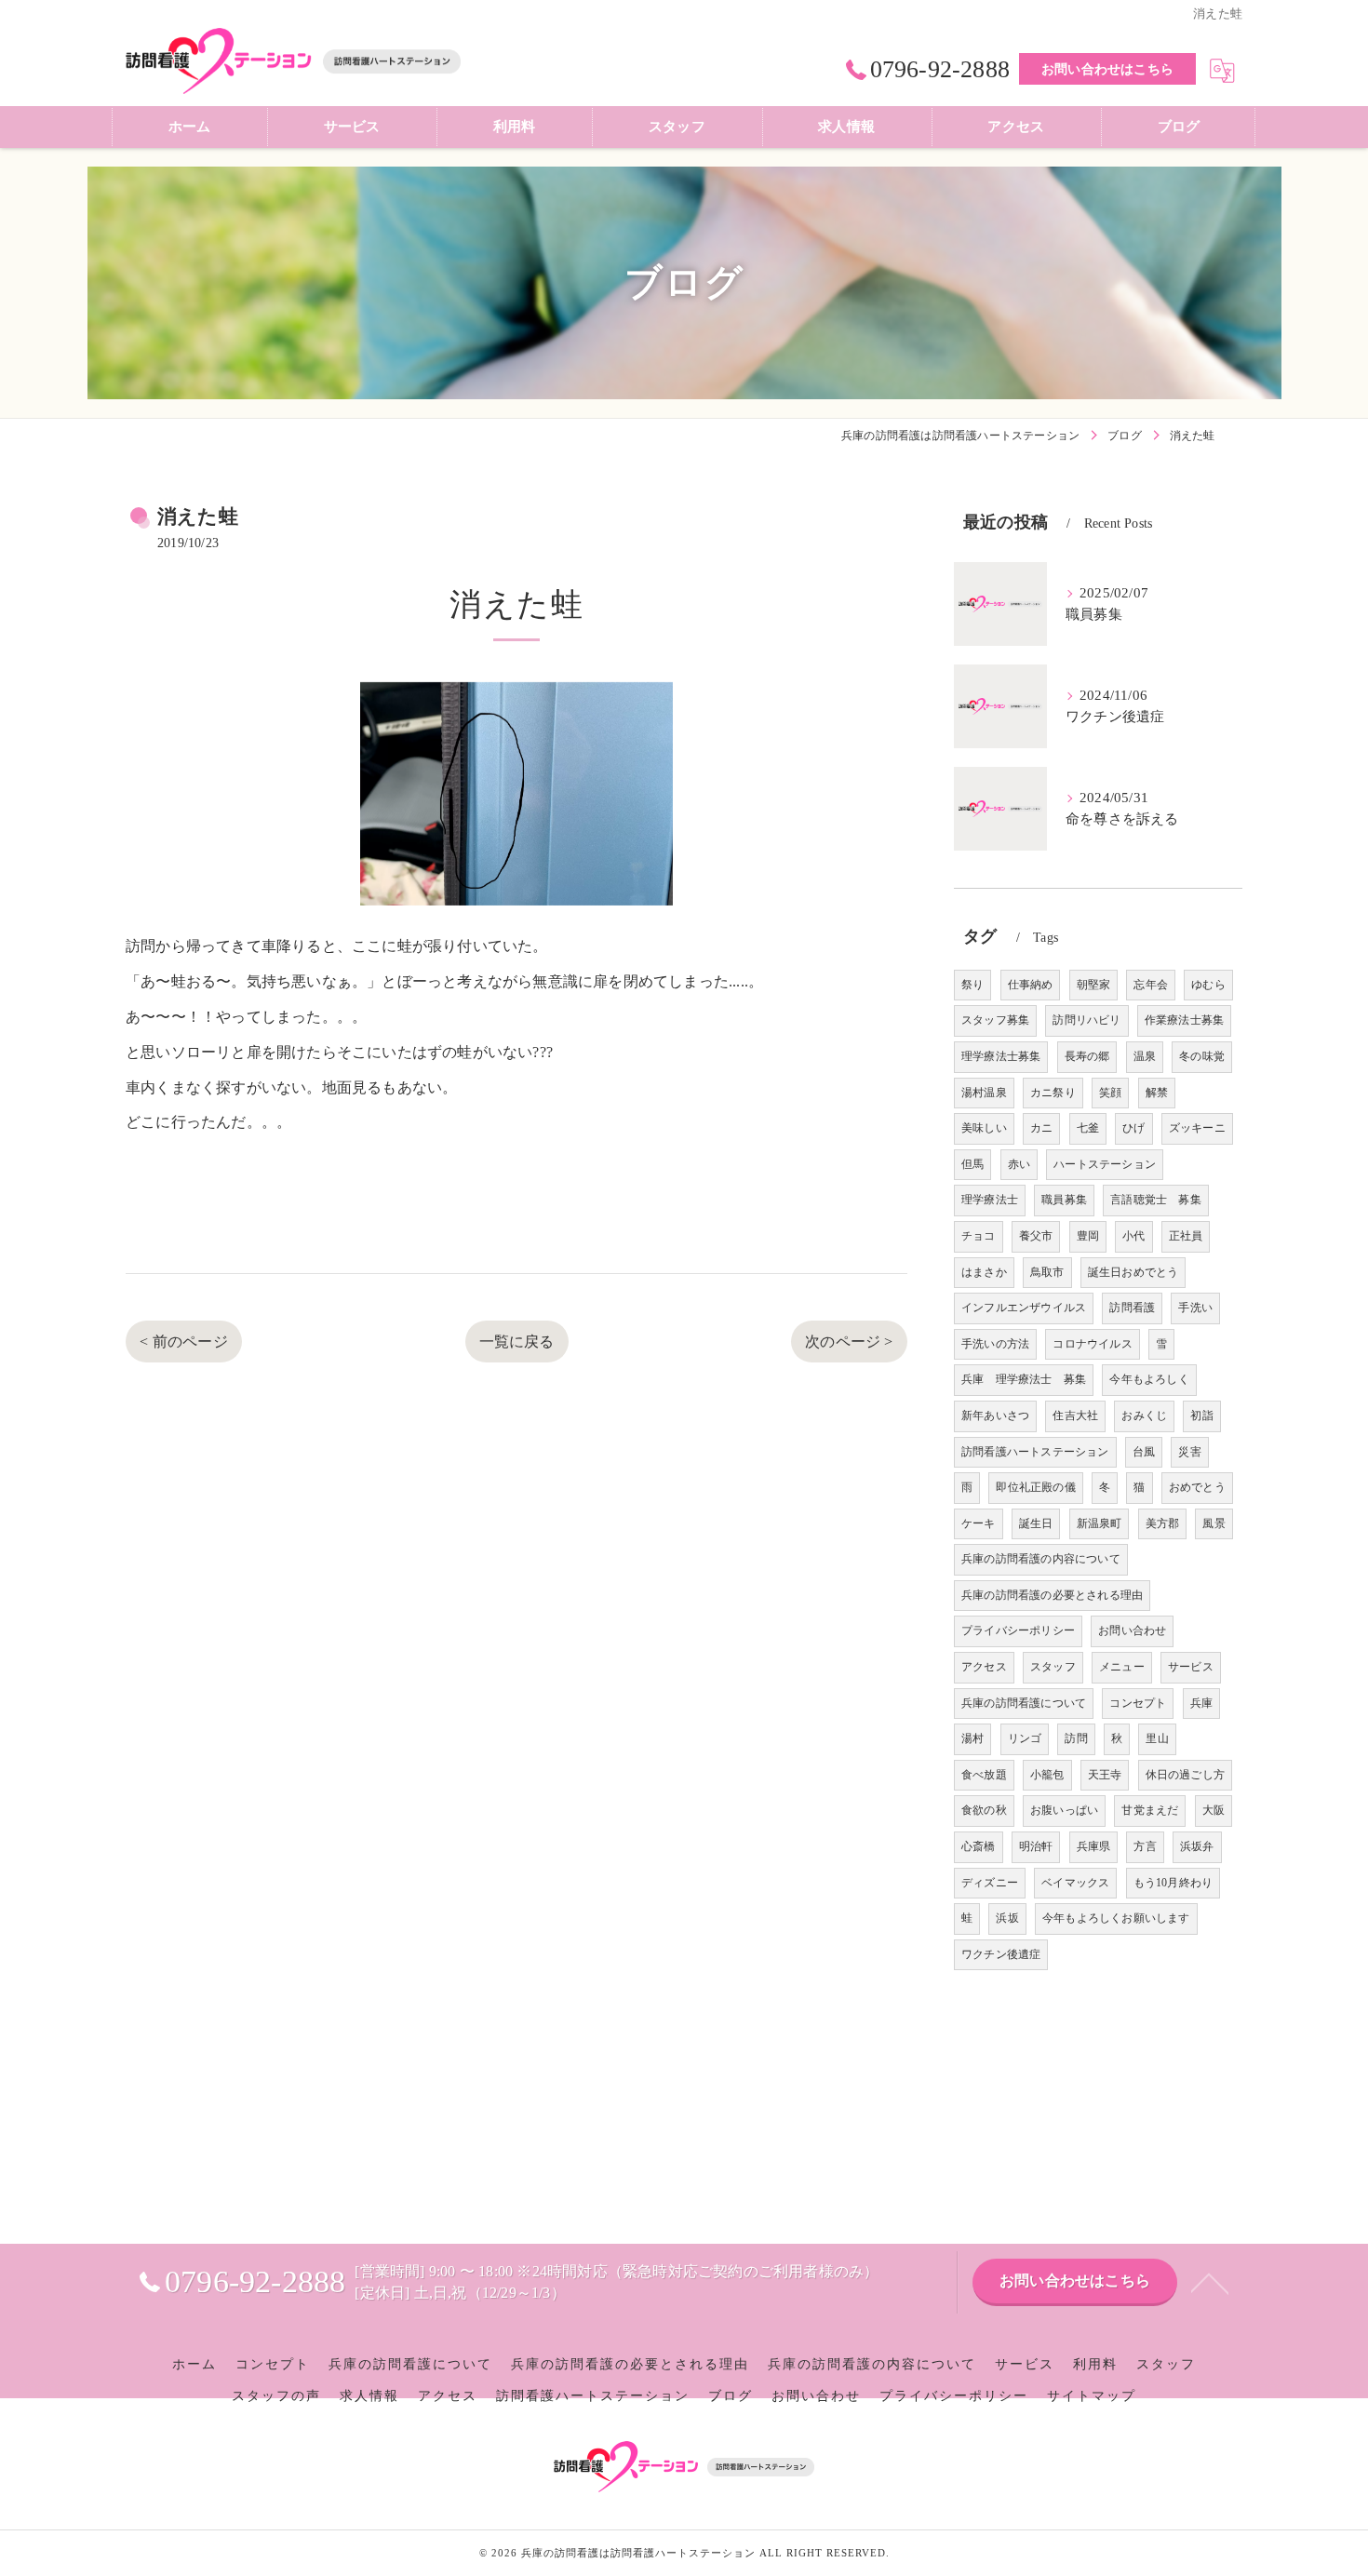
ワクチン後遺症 (1001, 1954)
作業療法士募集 (1184, 1020)
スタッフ (1053, 1667)
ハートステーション (1105, 1164)
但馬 (972, 1164)
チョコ (979, 1236)
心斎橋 (979, 1846)
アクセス (984, 1667)
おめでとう (1197, 1487)
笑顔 (1110, 1093)
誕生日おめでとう (1133, 1272)
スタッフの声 (276, 2396)
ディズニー (990, 1883)
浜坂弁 (1197, 1846)
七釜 (1088, 1128)
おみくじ (1144, 1415)
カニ (1041, 1128)
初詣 (1201, 1415)
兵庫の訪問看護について (1024, 1703)
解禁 (1157, 1093)
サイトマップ (1092, 2396)
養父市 (1036, 1236)
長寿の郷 (1087, 1056)
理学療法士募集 (1001, 1056)
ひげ (1133, 1128)
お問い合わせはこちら (1107, 69)
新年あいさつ (995, 1415)
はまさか (984, 1272)
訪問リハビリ (1086, 1020)
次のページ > (849, 1342)
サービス (1191, 1667)
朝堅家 (1094, 985)
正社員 (1186, 1236)
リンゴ (1025, 1738)
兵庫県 (1094, 1846)
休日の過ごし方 (1185, 1775)
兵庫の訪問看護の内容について (1041, 1559)
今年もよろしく (1149, 1379)
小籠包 (1047, 1775)
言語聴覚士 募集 (1156, 1200)
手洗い (1195, 1308)
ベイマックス (1075, 1883)
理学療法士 (990, 1200)
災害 (1189, 1452)
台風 (1144, 1452)
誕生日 (1036, 1523)
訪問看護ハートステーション (1035, 1452)
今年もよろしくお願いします (1116, 1918)
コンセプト (1138, 1703)
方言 (1145, 1846)
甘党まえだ (1150, 1810)
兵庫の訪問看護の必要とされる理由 (1052, 1595)
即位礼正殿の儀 (1035, 1487)
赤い (1019, 1164)
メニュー (1122, 1667)
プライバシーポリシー (1018, 1630)
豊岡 (1088, 1236)
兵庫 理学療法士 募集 (1024, 1379)
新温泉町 (1100, 1523)
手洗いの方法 (995, 1344)
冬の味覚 (1202, 1056)
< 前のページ (183, 1342)
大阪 (1214, 1810)
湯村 (972, 1738)
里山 (1157, 1738)
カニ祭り (1053, 1093)
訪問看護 (1132, 1308)
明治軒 (1036, 1846)
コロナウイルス (1092, 1344)
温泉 (1145, 1056)
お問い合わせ (1132, 1630)
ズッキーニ (1197, 1128)
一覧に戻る (517, 1342)
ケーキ (979, 1523)
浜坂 (1007, 1918)
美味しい (984, 1128)
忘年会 (1151, 985)
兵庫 (1201, 1703)
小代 (1133, 1236)
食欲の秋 (984, 1810)
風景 (1214, 1523)
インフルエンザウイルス (1024, 1308)
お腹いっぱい (1064, 1810)
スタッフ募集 (995, 1020)
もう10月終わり (1174, 1883)
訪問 (1076, 1738)
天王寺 (1105, 1775)
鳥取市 (1047, 1272)
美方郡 (1163, 1523)
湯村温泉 (984, 1093)
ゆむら (1208, 985)
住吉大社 (1075, 1415)
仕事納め (1031, 985)
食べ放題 (984, 1775)
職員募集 (1064, 1200)
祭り (972, 985)
